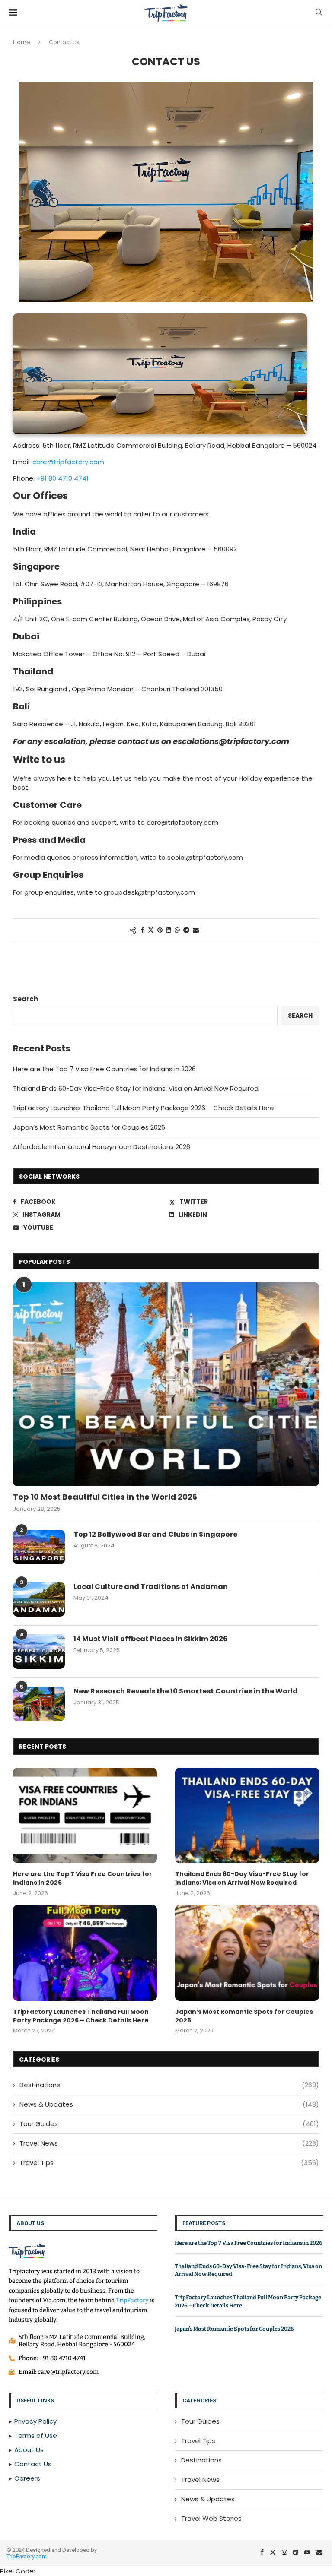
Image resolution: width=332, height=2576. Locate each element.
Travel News (169, 2143)
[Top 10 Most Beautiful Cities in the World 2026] (166, 1384)
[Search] (319, 14)
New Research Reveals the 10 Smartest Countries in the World (186, 1691)
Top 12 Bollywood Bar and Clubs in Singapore (155, 1535)
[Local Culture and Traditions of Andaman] (39, 1599)
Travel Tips (169, 2163)
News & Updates (169, 2104)
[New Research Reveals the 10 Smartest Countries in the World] (39, 1704)
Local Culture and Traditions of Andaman (151, 1587)
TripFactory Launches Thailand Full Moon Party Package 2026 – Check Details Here (144, 1108)
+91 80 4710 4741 (62, 478)
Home (22, 42)
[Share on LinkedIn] (169, 930)
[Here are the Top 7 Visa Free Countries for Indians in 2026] (85, 1816)
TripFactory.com (27, 2556)
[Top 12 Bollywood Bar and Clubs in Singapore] (39, 1547)
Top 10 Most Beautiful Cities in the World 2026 (105, 1497)
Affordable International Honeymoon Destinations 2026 (102, 1147)
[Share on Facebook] (143, 930)
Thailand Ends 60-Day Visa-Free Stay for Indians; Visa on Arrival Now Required (136, 1088)
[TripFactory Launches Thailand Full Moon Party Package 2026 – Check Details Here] (85, 1953)
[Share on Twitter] (151, 930)
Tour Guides (169, 2124)
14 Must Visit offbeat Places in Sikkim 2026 (151, 1639)
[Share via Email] (196, 930)
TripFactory (132, 2300)
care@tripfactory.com (68, 462)
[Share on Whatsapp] (177, 930)
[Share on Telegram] (186, 930)
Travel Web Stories (211, 2518)
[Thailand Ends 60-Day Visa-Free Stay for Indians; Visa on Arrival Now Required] (247, 1816)
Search (26, 999)
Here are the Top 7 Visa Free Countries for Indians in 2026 (104, 1069)
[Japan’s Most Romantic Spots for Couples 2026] (247, 1953)
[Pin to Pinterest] (160, 930)
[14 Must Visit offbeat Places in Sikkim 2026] (39, 1652)
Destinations (169, 2085)
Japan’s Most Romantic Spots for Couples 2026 (89, 1127)
